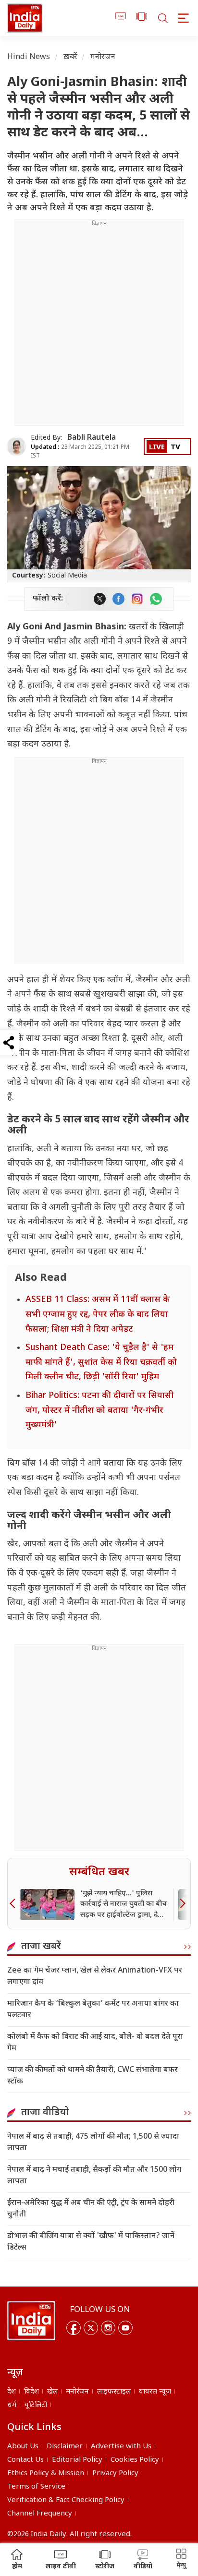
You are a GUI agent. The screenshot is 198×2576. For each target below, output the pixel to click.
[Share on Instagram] (137, 599)
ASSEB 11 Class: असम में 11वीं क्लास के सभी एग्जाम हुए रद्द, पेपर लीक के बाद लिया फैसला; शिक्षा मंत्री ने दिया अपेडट (98, 1314)
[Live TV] (121, 18)
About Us (23, 2447)
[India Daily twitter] (100, 599)
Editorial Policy (77, 2460)
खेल (52, 2392)
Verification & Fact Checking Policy (66, 2500)
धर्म (12, 2405)
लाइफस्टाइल (114, 2392)
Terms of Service (36, 2487)
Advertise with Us (121, 2447)
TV (175, 448)
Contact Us (25, 2460)
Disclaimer (65, 2447)
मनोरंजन (103, 57)
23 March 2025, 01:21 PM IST (80, 451)
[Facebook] (74, 2328)
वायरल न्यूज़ (155, 2392)
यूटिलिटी (36, 2405)
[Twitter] (91, 2328)
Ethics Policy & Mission (46, 2474)
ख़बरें (70, 57)
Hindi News (29, 57)
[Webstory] (142, 18)
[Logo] (31, 2321)
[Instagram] (108, 2328)
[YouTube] (125, 2328)
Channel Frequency (40, 2514)
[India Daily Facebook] (118, 599)
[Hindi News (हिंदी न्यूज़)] (25, 18)
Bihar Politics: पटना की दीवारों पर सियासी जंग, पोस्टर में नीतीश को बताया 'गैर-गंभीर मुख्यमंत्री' (99, 1410)
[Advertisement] (99, 326)
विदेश (31, 2392)
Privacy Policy (115, 2474)
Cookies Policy (135, 2460)
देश (12, 2392)
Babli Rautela (92, 438)
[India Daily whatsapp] (156, 599)
